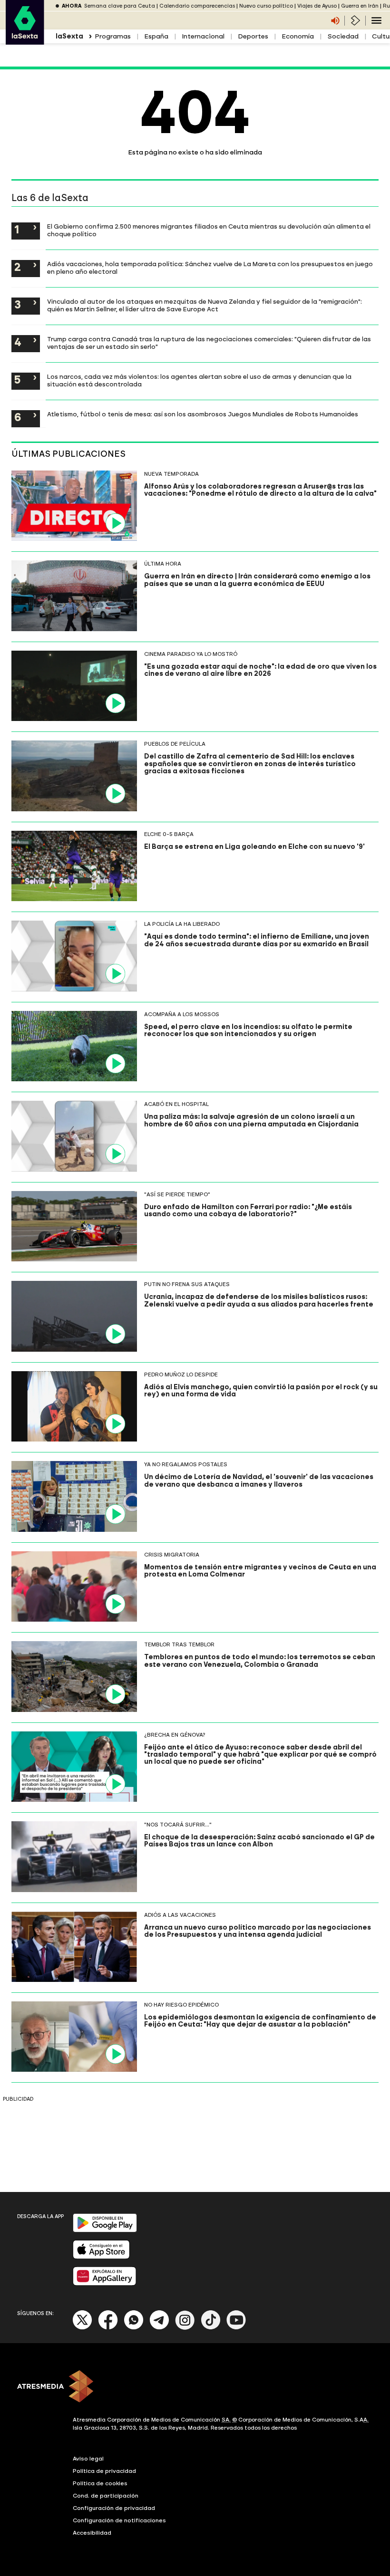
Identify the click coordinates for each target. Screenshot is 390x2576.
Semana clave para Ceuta (120, 6)
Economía (298, 36)
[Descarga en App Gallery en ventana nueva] (105, 2283)
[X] (83, 2328)
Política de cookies (100, 2483)
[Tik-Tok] (211, 2328)
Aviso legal (88, 2459)
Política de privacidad (104, 2471)
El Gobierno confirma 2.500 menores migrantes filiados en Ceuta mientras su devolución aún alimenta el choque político (209, 230)
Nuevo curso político (266, 6)
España (156, 36)
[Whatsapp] (134, 2328)
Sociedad (343, 36)
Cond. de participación (106, 2496)
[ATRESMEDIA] (195, 2387)
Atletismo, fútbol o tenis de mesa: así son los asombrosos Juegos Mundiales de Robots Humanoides (203, 414)
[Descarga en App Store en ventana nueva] (101, 2257)
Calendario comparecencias (197, 6)
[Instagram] (185, 2328)
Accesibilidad (92, 2533)
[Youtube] (236, 2328)
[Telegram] (159, 2328)
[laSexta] (25, 40)
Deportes (253, 36)
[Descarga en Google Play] (105, 2230)
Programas (113, 36)
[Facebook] (108, 2328)
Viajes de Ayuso (317, 6)
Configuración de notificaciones (119, 2520)
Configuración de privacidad (114, 2508)
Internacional (203, 36)
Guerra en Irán (360, 6)
